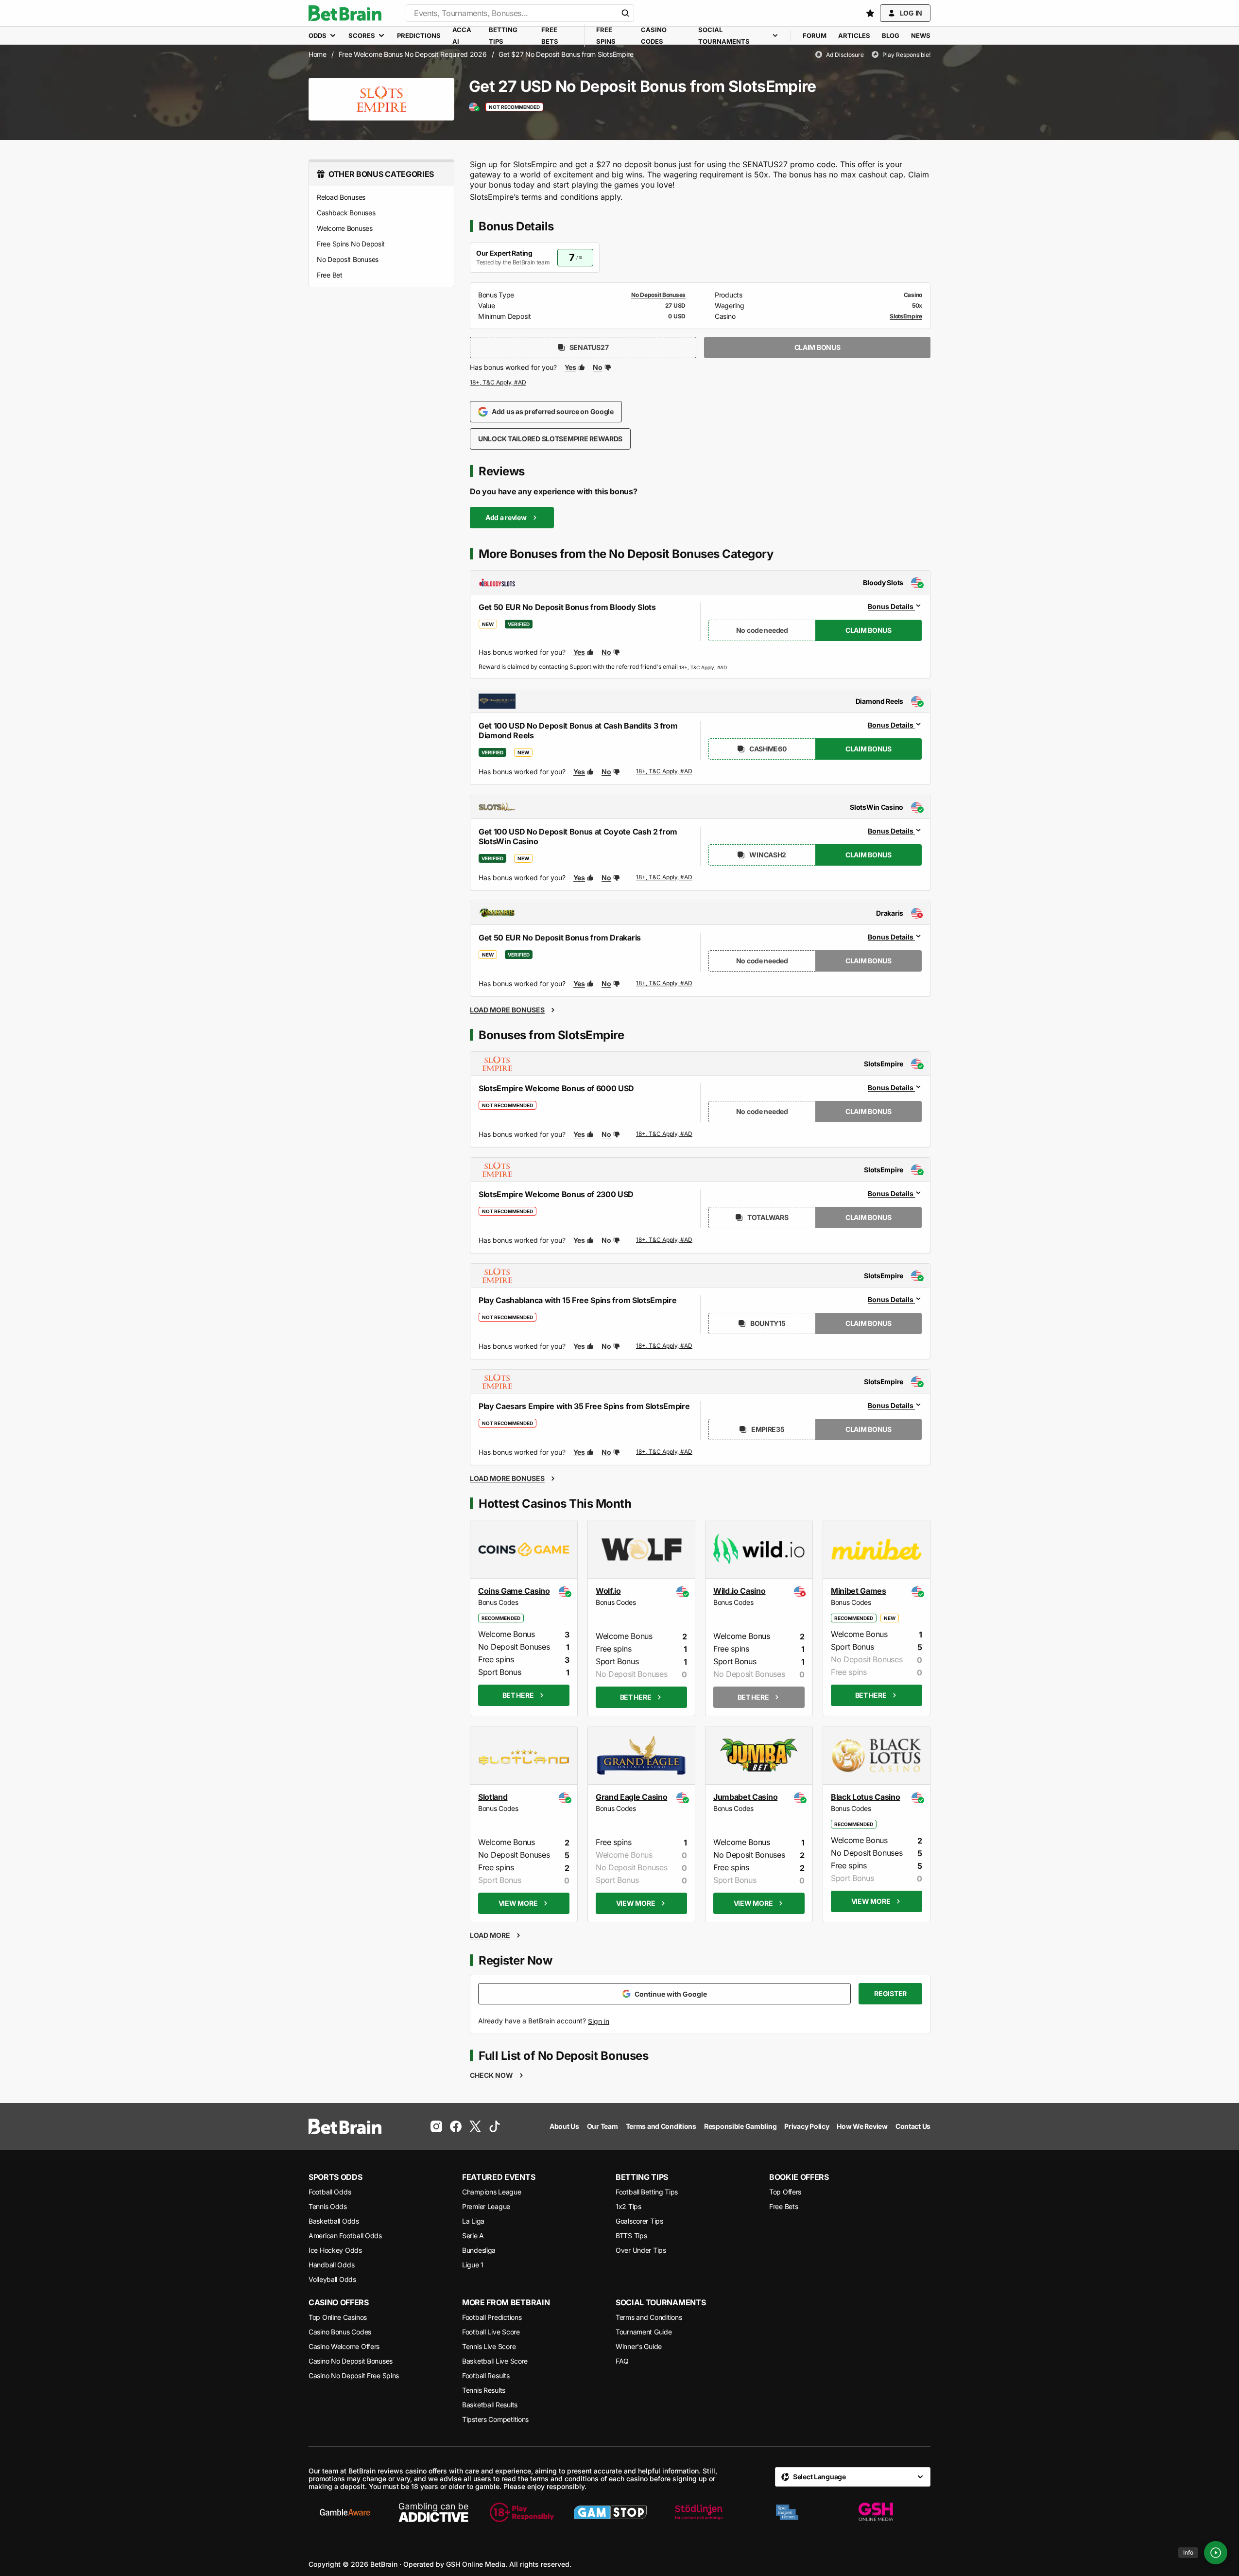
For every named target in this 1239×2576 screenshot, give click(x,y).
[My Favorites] (870, 13)
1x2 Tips (628, 2206)
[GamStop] (610, 2512)
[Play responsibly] (522, 2512)
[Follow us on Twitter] (475, 2126)
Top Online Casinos (338, 2317)
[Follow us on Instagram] (436, 2126)
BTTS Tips (631, 2236)
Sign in (599, 2021)
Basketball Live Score (495, 2361)
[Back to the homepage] (345, 13)
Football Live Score (491, 2332)
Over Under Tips (641, 2250)
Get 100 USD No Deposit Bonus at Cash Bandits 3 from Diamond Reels (578, 731)
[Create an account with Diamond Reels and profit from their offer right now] (665, 773)
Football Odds (330, 2192)
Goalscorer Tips (639, 2221)
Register (890, 1993)
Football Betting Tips (647, 2192)
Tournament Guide (644, 2332)
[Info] (1216, 2553)
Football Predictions (492, 2317)
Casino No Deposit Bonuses (351, 2361)
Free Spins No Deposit (351, 244)
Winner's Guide (639, 2346)
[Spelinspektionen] (787, 2512)
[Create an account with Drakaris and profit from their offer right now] (665, 984)
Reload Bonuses (341, 197)
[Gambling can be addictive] (433, 2512)
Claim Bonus (817, 347)
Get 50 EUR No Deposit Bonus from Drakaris (560, 938)
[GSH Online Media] (876, 2512)
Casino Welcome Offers (344, 2346)
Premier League (486, 2206)
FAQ (622, 2361)
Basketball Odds (334, 2221)
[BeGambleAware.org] (345, 2512)
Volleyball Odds (332, 2279)
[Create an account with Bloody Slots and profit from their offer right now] (703, 667)
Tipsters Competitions (495, 2419)
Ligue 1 (473, 2265)
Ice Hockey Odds (335, 2250)
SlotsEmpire (906, 316)
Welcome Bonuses (345, 228)
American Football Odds (345, 2236)
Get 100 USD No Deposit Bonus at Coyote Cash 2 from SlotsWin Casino (578, 836)
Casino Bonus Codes (340, 2332)
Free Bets (783, 2206)
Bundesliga (479, 2250)
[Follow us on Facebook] (456, 2126)
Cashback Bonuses (346, 213)
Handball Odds (331, 2265)
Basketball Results (490, 2405)
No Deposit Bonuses (348, 259)
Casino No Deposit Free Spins (354, 2376)
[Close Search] (625, 13)
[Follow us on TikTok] (495, 2126)
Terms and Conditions (649, 2317)
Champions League (492, 2192)
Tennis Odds (328, 2206)
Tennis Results (484, 2390)
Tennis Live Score (489, 2346)
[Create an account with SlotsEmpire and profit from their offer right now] (499, 383)
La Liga (473, 2221)
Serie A (473, 2236)
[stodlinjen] (699, 2512)
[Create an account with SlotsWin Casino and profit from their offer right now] (665, 879)
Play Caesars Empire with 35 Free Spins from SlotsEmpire (584, 1406)
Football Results (486, 2376)
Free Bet (330, 275)
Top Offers (785, 2192)
